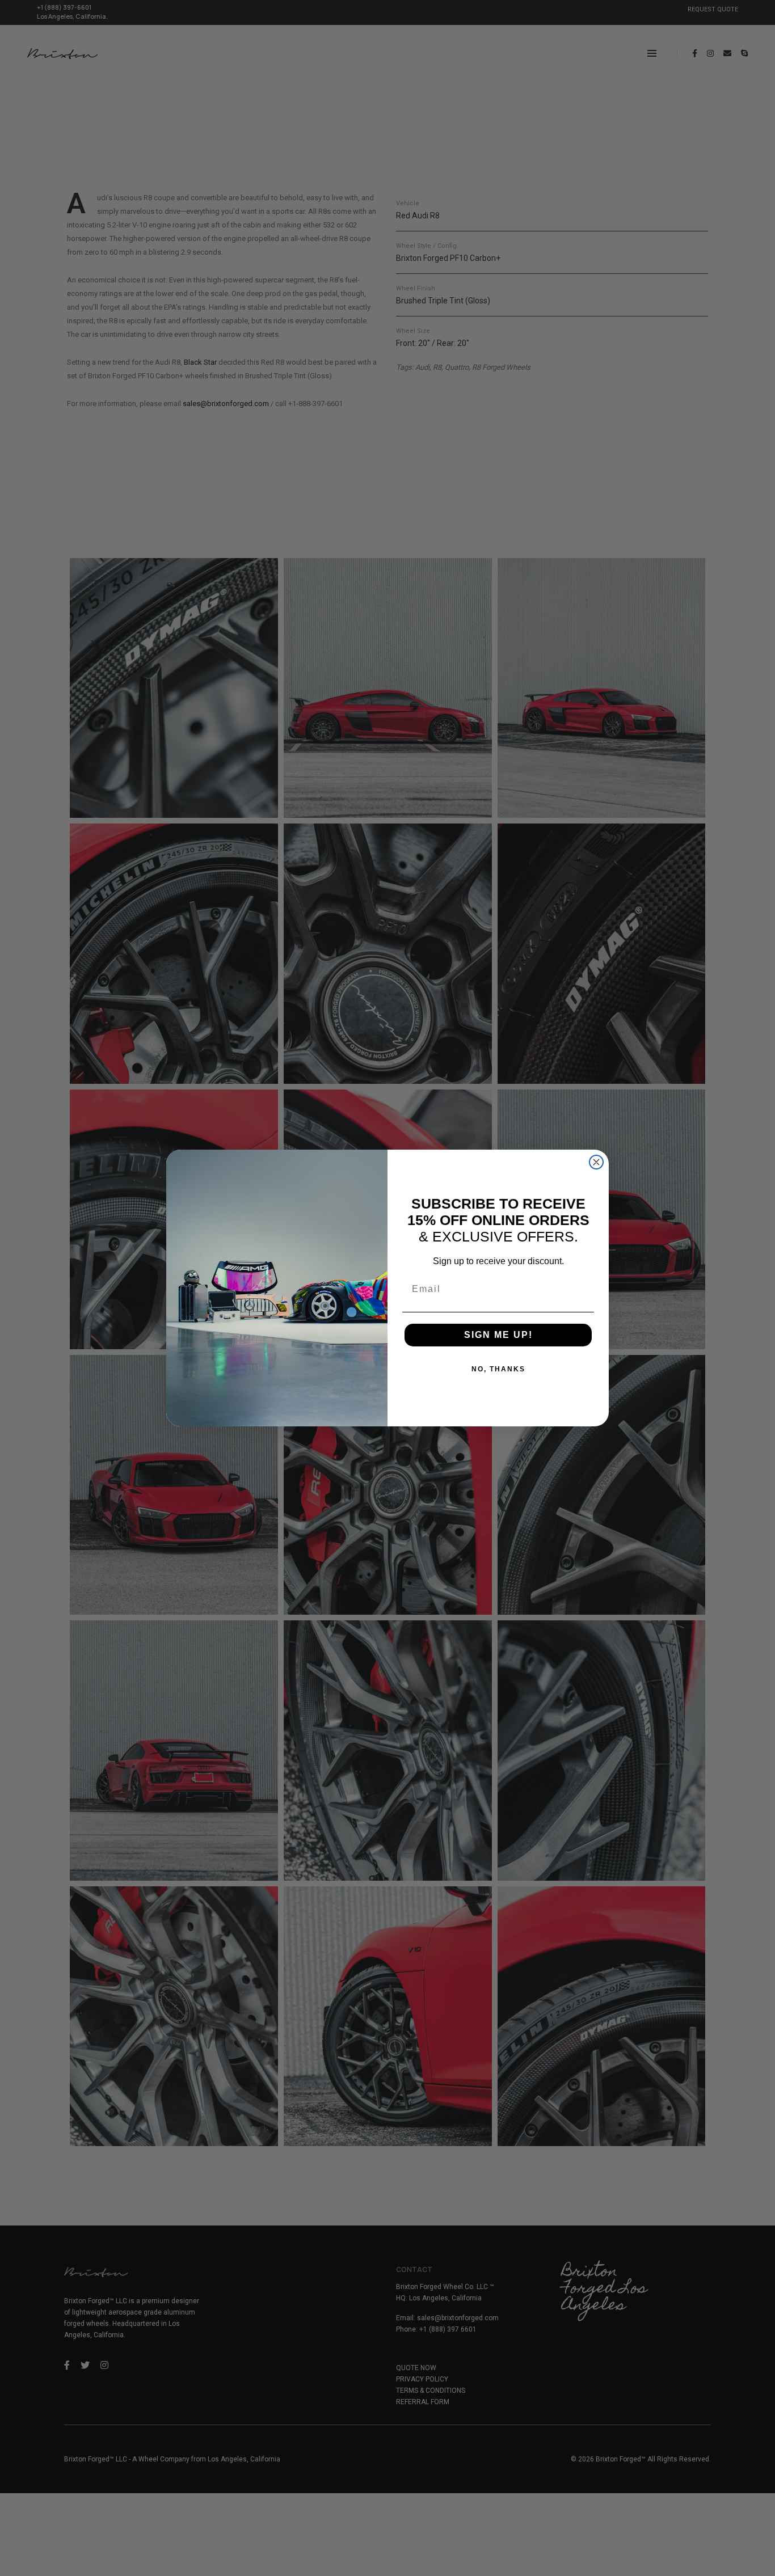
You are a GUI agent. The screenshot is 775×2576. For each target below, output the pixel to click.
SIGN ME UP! (498, 1335)
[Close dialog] (596, 1162)
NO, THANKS (498, 1369)
